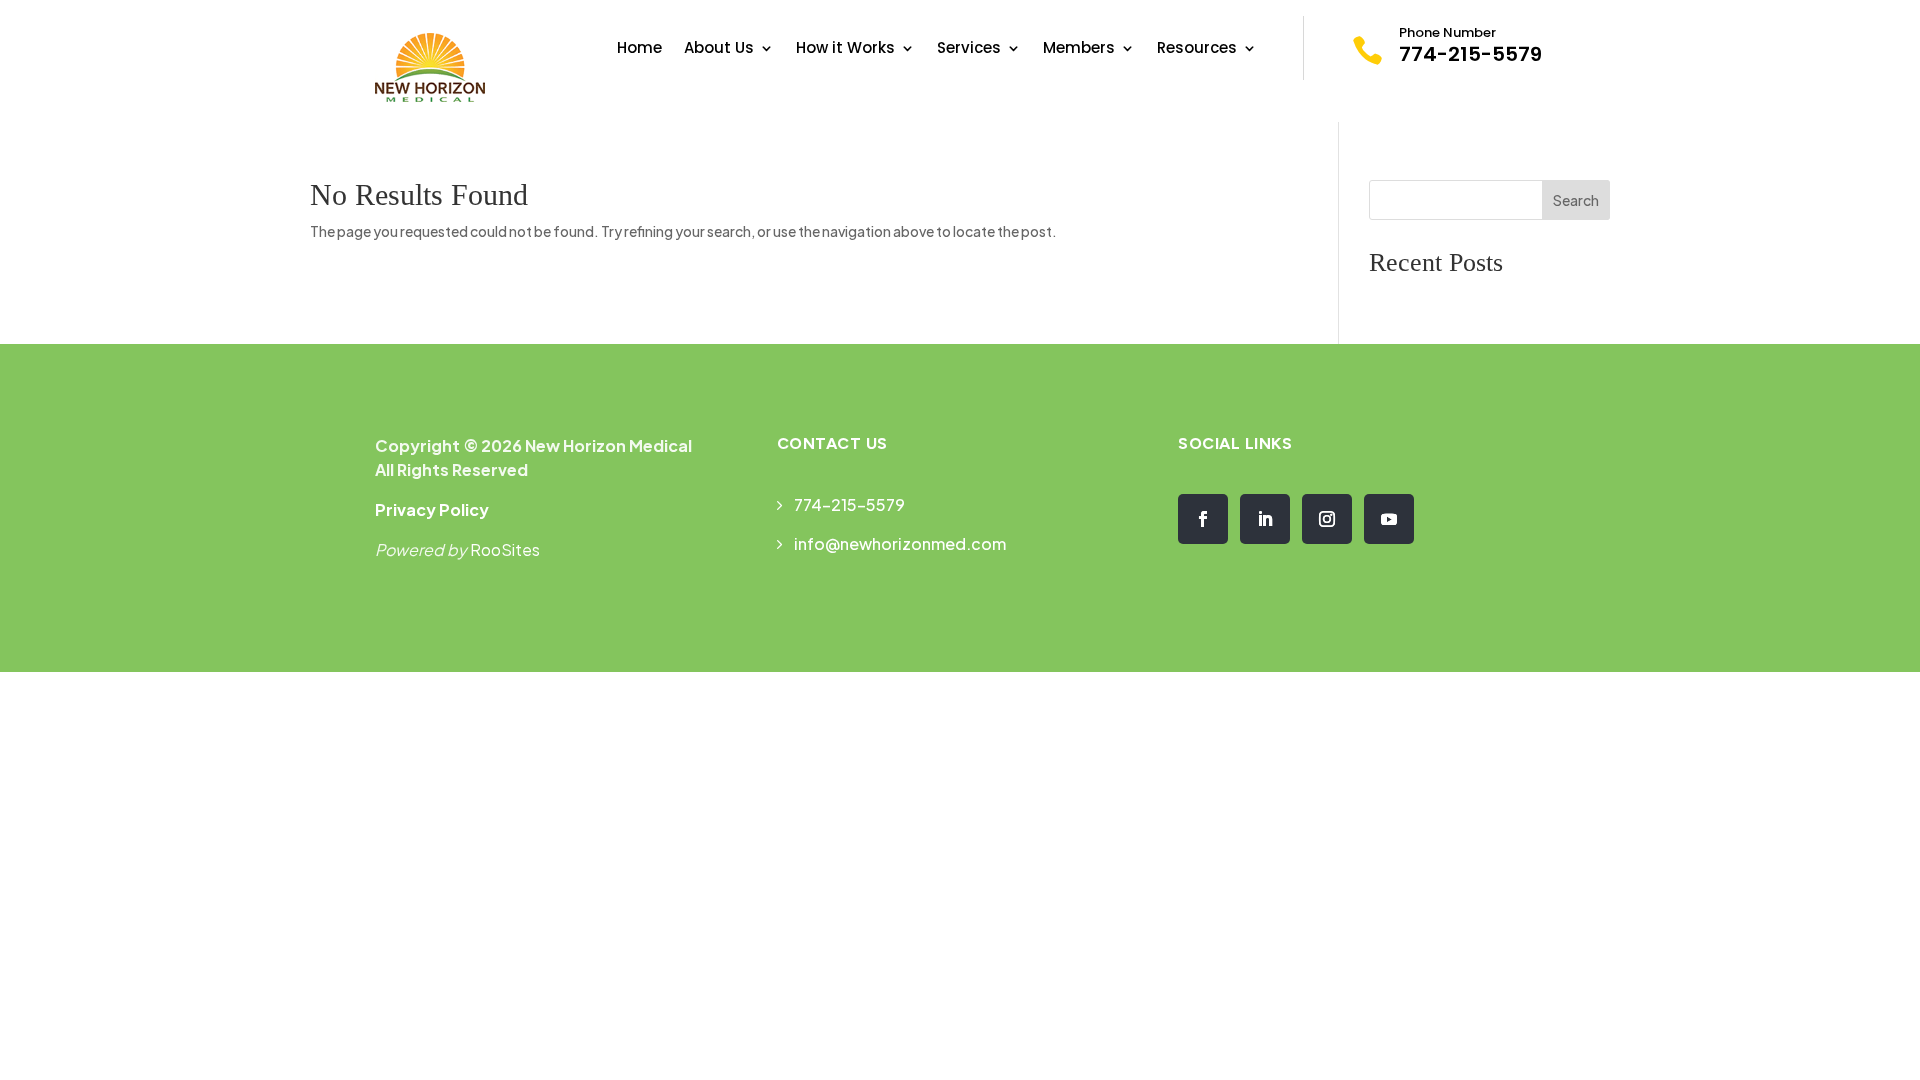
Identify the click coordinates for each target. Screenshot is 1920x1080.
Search (1576, 200)
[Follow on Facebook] (1203, 519)
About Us (719, 49)
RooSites (505, 549)
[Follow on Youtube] (1389, 519)
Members (1079, 49)
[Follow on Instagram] (1327, 519)
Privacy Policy (432, 509)
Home (639, 49)
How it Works (845, 49)
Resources (1197, 49)
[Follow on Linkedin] (1265, 519)
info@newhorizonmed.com (900, 543)
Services (969, 49)
